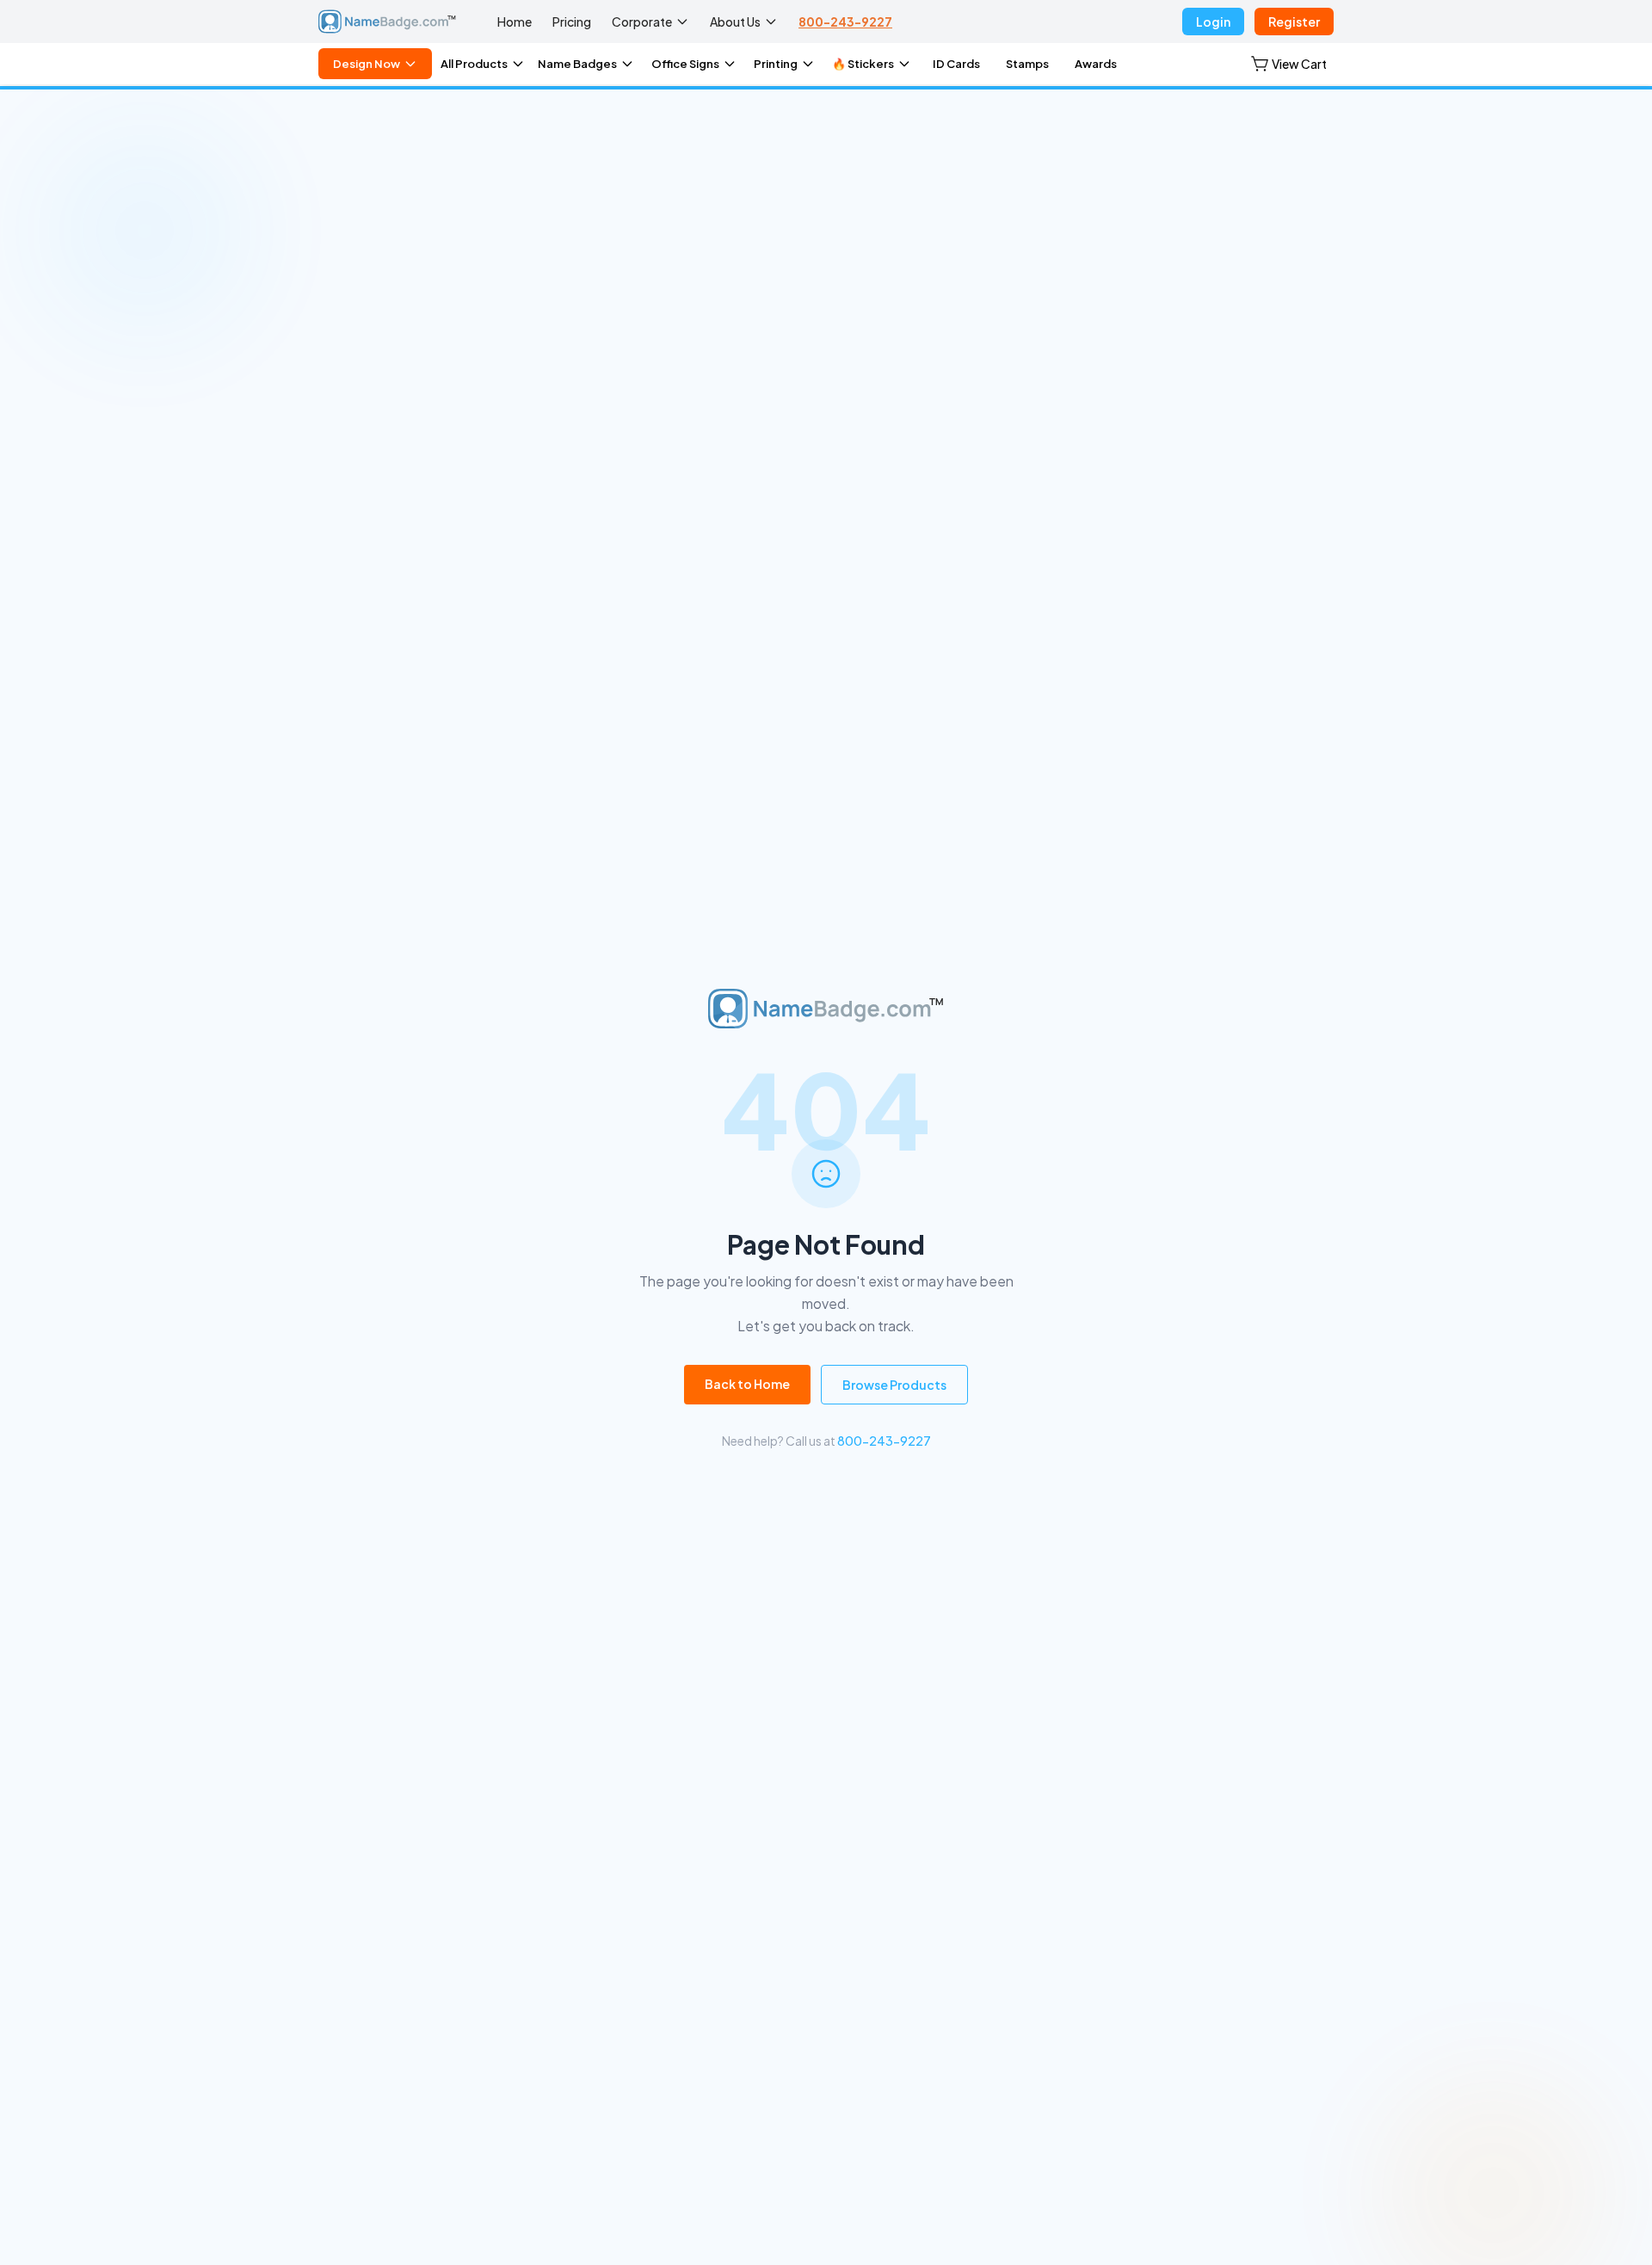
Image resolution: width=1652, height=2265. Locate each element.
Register (1294, 22)
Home (515, 22)
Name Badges (577, 64)
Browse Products (894, 1385)
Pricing (572, 22)
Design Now (367, 64)
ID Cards (956, 64)
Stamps (1027, 64)
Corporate (642, 22)
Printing (776, 64)
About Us (735, 22)
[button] (1289, 64)
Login (1213, 22)
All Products (474, 64)
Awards (1096, 64)
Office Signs (685, 64)
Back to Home (747, 1384)
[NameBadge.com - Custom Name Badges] (387, 22)
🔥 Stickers (863, 64)
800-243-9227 (845, 22)
